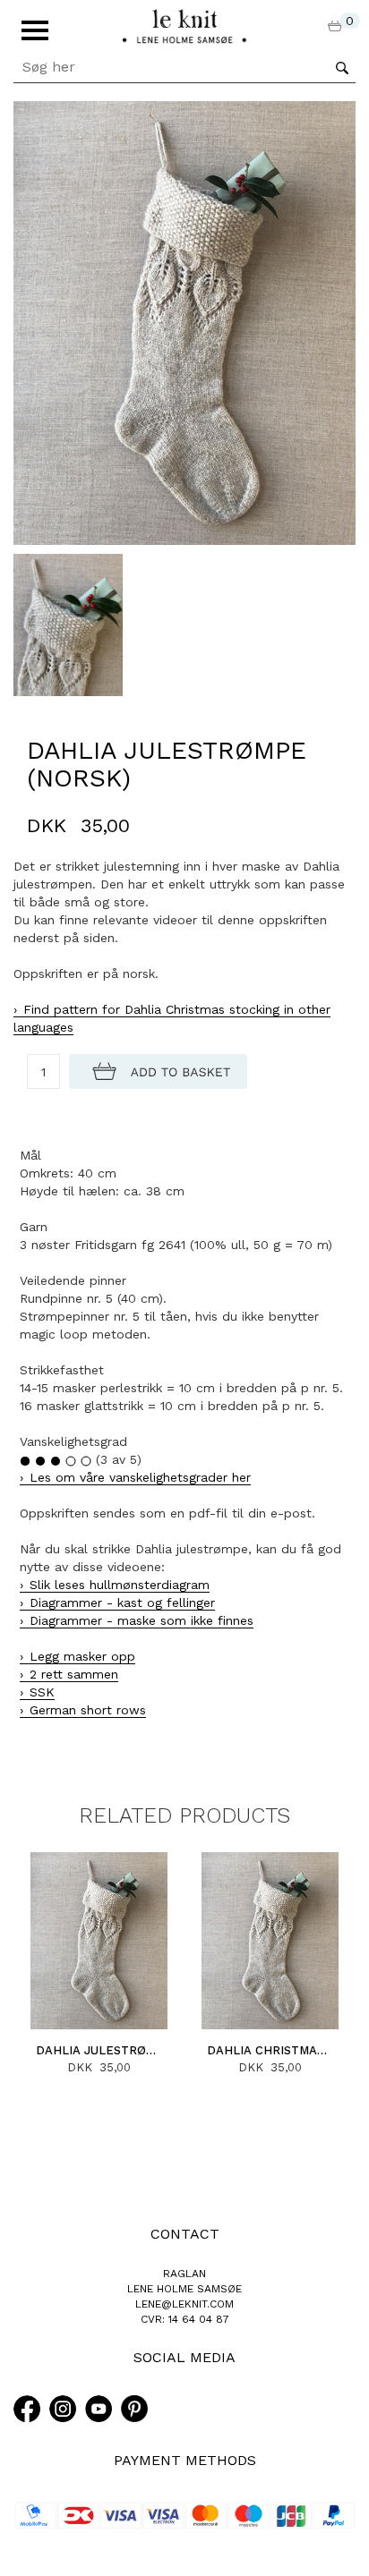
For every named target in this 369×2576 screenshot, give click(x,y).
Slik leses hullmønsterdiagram (120, 1585)
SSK (42, 1692)
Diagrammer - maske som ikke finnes (142, 1620)
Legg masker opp (82, 1656)
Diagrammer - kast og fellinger (122, 1603)
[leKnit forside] (184, 25)
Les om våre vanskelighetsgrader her (140, 1477)
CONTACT (185, 2234)
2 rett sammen (74, 1674)
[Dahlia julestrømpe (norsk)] (184, 322)
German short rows (88, 1710)
